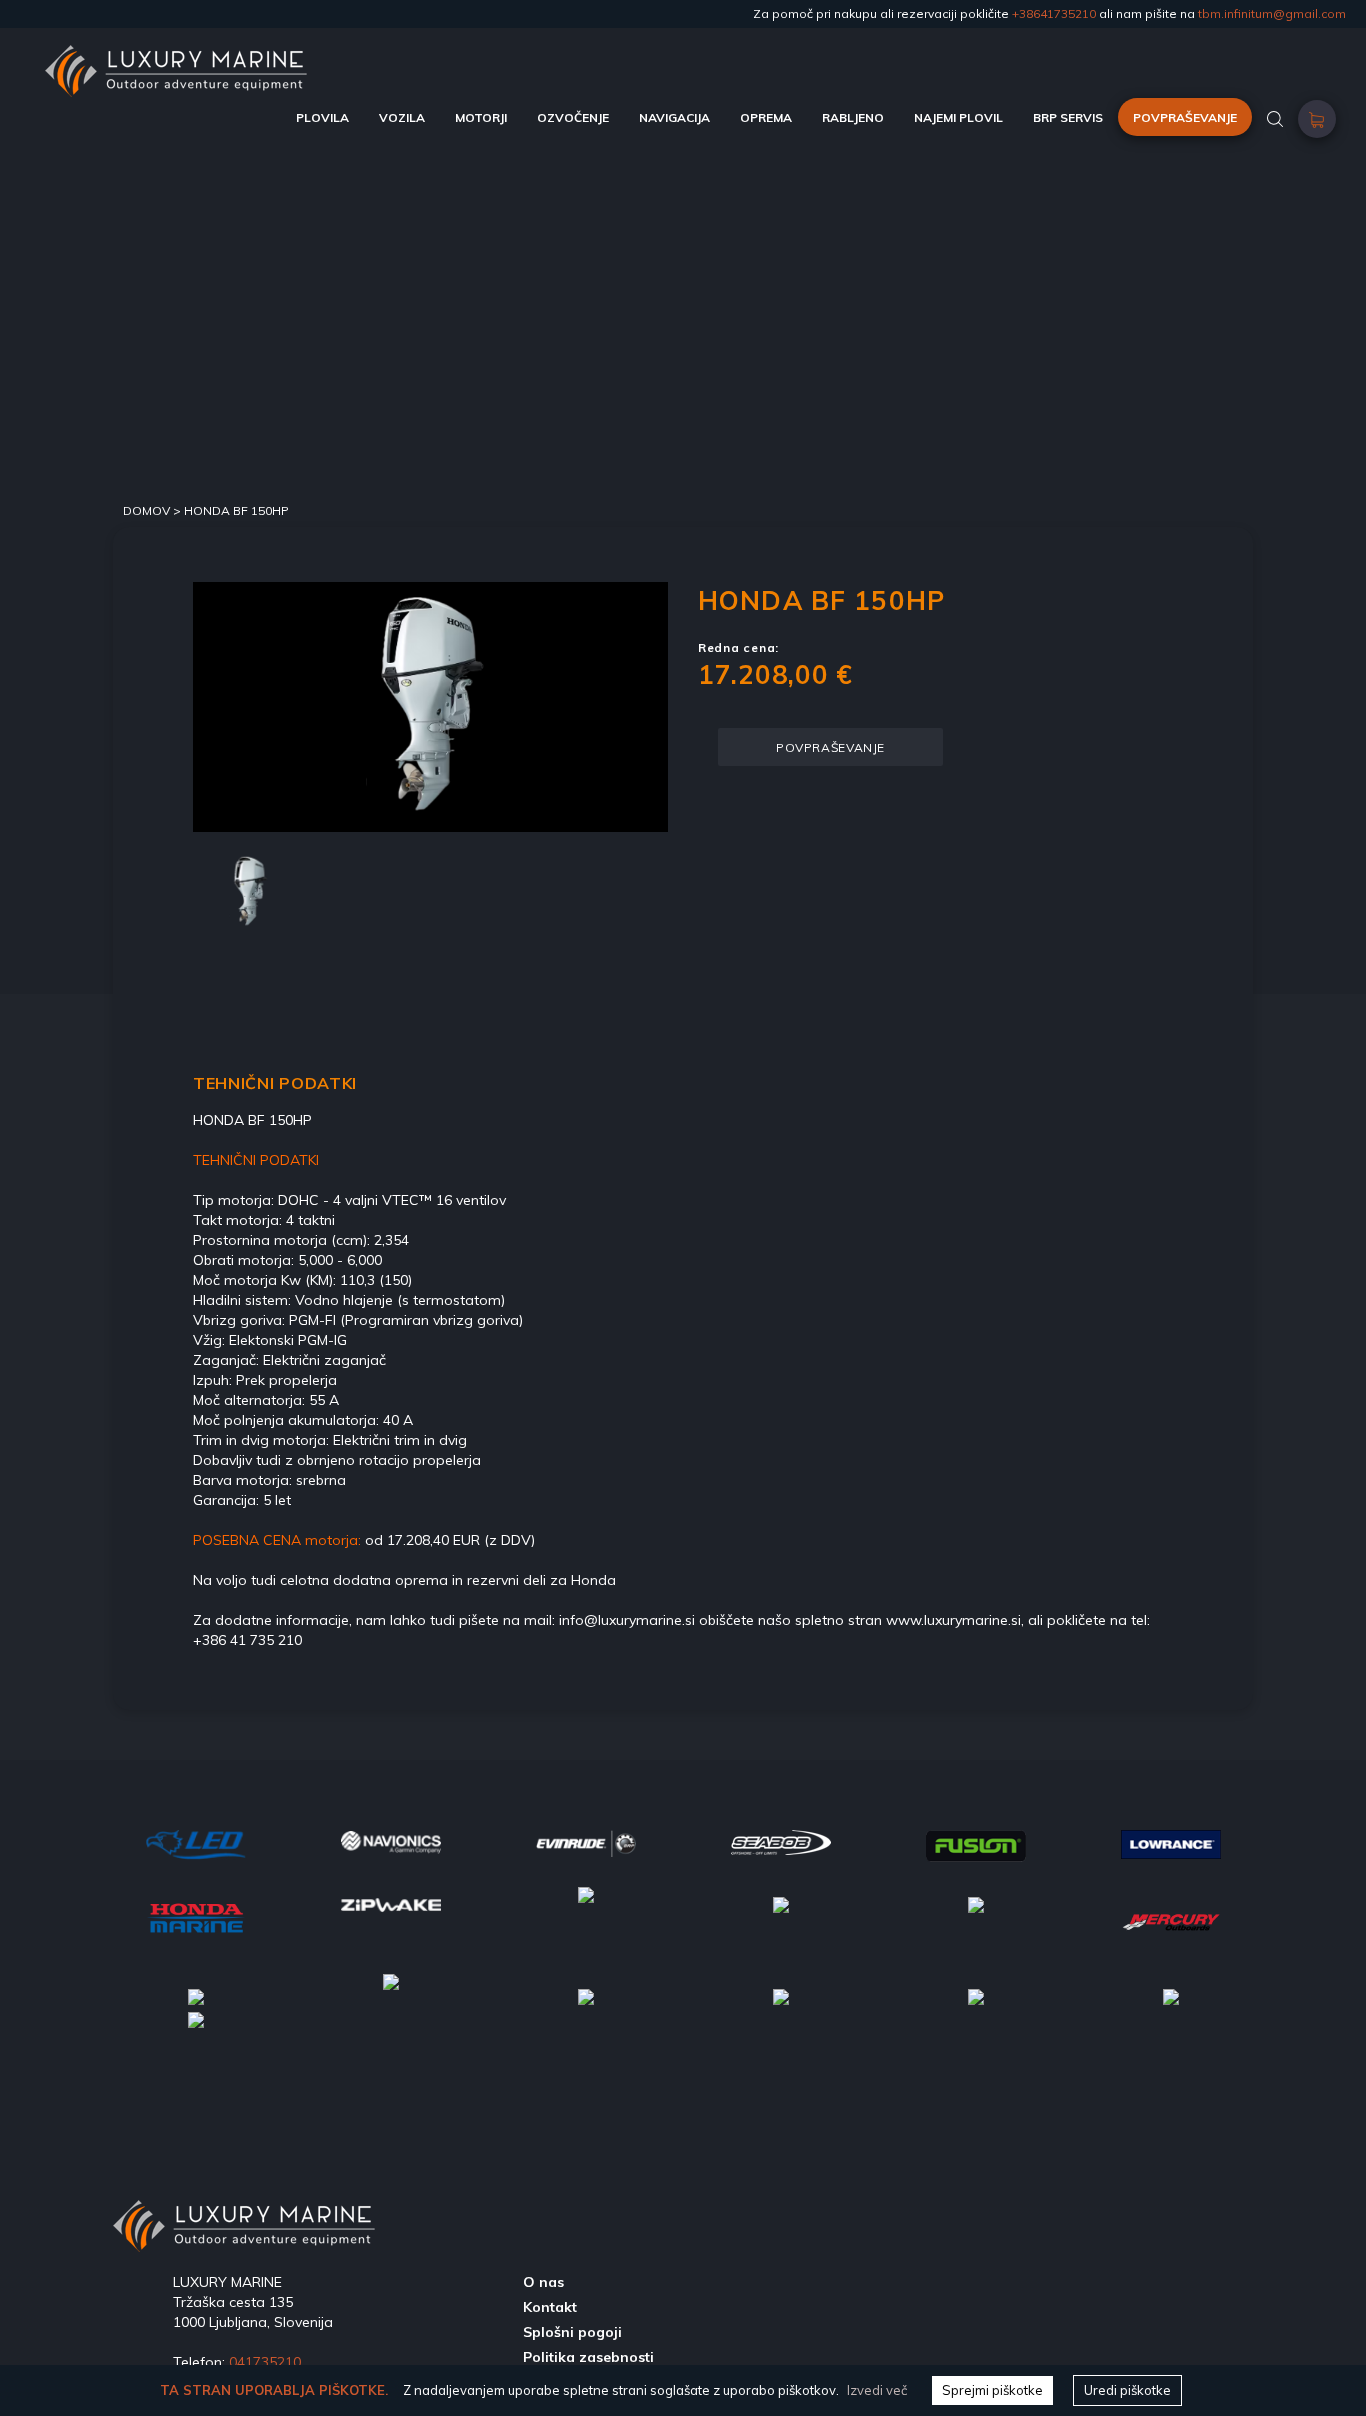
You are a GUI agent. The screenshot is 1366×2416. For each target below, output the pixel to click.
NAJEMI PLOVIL (958, 117)
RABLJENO (853, 117)
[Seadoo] (196, 2018)
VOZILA (402, 117)
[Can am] (196, 1995)
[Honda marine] (196, 1915)
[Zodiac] (391, 1995)
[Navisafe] (1171, 1995)
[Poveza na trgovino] (1317, 125)
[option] (430, 707)
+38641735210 (1054, 13)
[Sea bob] (781, 1841)
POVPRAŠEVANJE (1185, 117)
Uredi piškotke (1127, 2390)
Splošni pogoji (572, 2332)
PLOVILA (322, 117)
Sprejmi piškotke (992, 2390)
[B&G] (586, 1995)
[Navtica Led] (196, 1843)
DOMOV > (153, 510)
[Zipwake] (391, 1903)
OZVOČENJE (573, 117)
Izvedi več (877, 2390)
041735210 (265, 2362)
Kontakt (550, 2307)
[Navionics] (391, 1841)
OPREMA (766, 117)
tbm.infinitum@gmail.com (1272, 13)
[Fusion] (976, 1844)
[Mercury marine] (1171, 1921)
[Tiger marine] (586, 1903)
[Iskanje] (1275, 118)
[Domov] (176, 55)
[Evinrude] (586, 1841)
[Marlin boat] (781, 1903)
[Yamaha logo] (976, 1903)
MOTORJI (481, 117)
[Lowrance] (1171, 1842)
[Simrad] (781, 1995)
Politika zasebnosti (588, 2357)
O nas (543, 2282)
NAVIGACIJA (674, 117)
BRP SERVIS (1068, 117)
